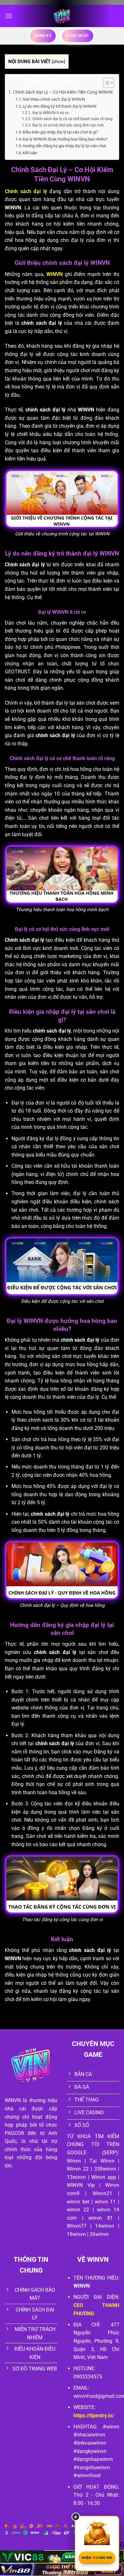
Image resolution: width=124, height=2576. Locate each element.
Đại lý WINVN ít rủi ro (50, 113)
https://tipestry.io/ (94, 2416)
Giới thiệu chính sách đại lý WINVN (54, 99)
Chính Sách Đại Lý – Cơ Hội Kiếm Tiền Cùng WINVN (63, 92)
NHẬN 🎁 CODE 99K (97, 2558)
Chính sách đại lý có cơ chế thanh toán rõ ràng (72, 119)
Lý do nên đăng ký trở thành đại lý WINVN (59, 106)
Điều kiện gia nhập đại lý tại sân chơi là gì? (60, 132)
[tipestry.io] (62, 16)
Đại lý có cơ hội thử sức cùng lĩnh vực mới (68, 125)
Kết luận (30, 153)
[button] (9, 16)
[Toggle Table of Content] (105, 83)
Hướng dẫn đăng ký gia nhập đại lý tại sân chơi (64, 146)
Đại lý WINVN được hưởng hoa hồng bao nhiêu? (65, 139)
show (59, 62)
